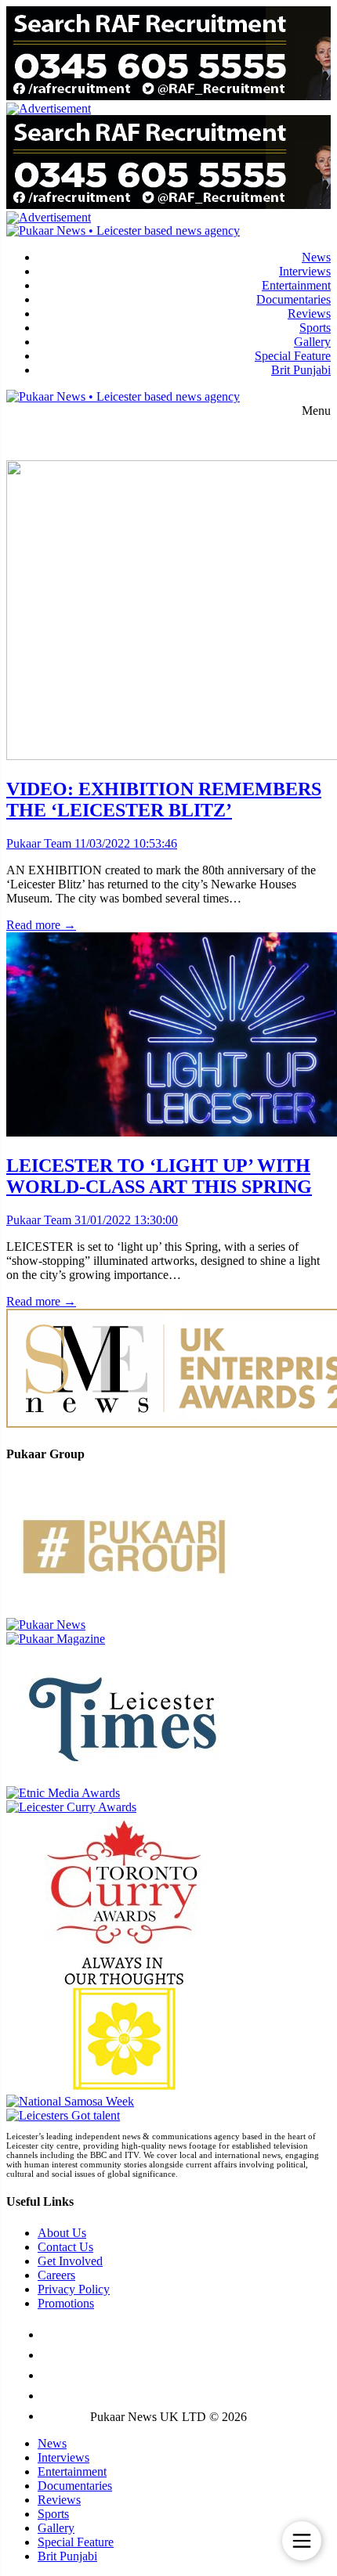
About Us (62, 2233)
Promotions (66, 2303)
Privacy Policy (74, 2289)
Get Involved (70, 2261)
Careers (56, 2275)
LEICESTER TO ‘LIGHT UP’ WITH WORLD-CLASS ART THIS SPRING (159, 1176)
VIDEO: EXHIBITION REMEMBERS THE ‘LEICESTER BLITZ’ (164, 800)
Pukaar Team (39, 843)
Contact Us (65, 2247)
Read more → (41, 925)
